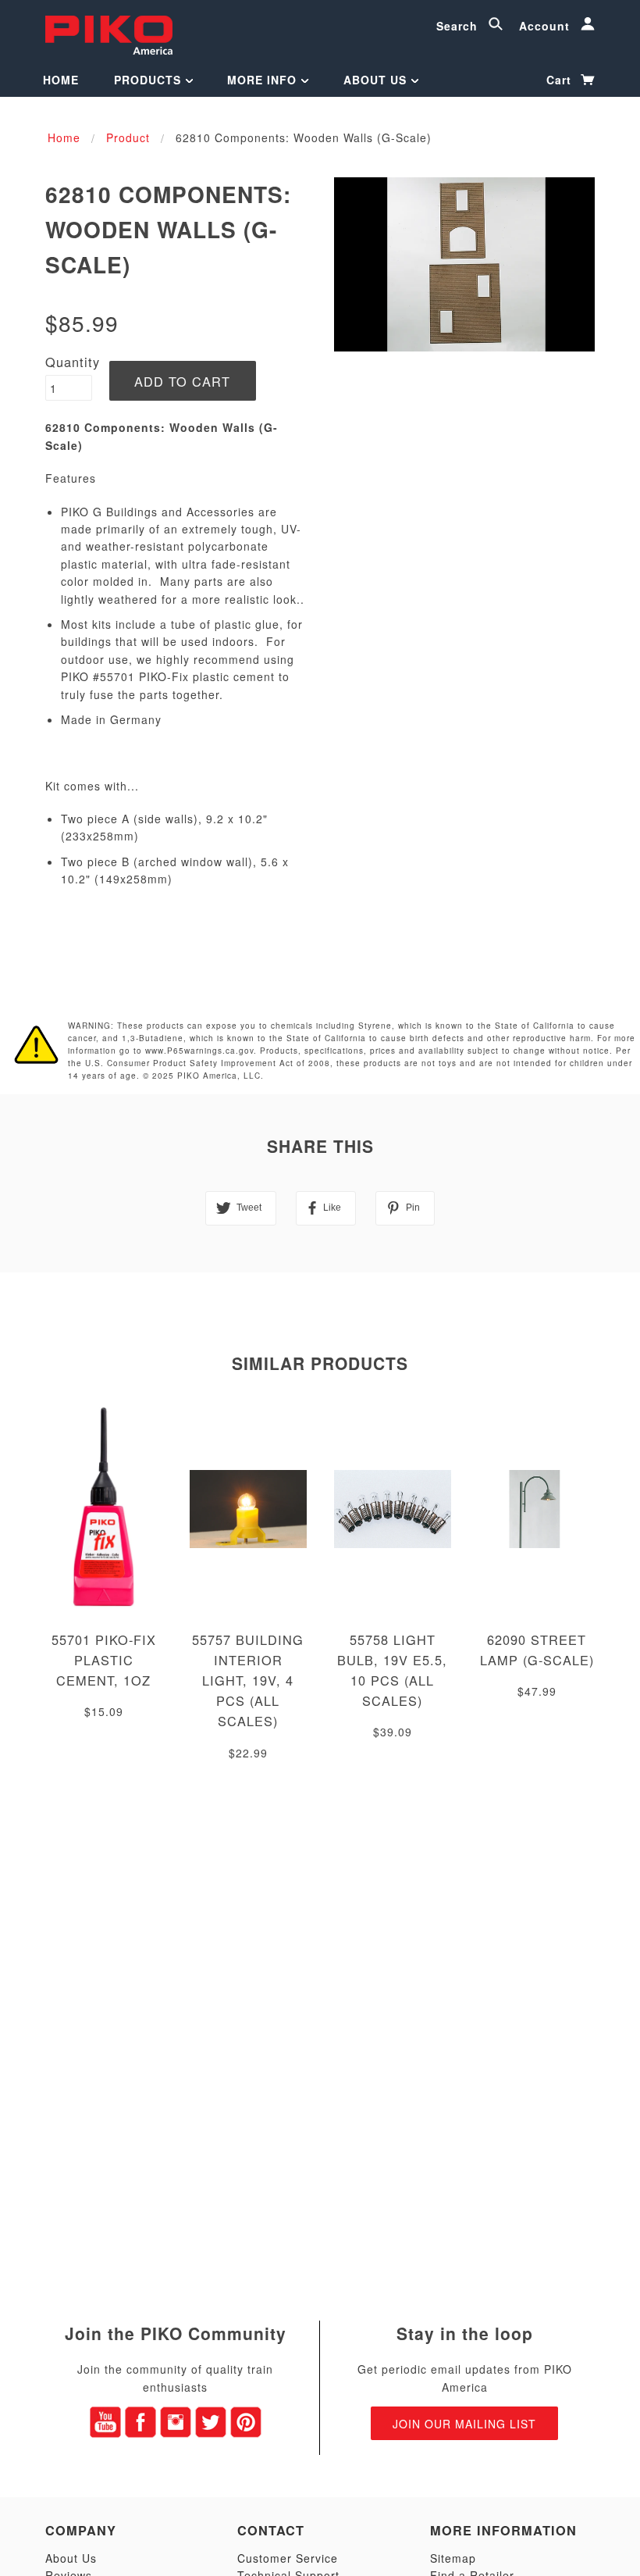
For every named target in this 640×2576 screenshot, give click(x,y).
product (128, 137)
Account (546, 26)
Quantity (73, 362)
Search (459, 26)
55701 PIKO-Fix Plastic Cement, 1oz (104, 1660)
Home (61, 80)
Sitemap (453, 2558)
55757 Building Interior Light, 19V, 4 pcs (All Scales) (248, 1680)
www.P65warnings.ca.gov (199, 1051)
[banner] (109, 33)
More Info (264, 80)
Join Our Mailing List (464, 2424)
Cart (561, 80)
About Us (377, 80)
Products (149, 80)
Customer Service (288, 2558)
